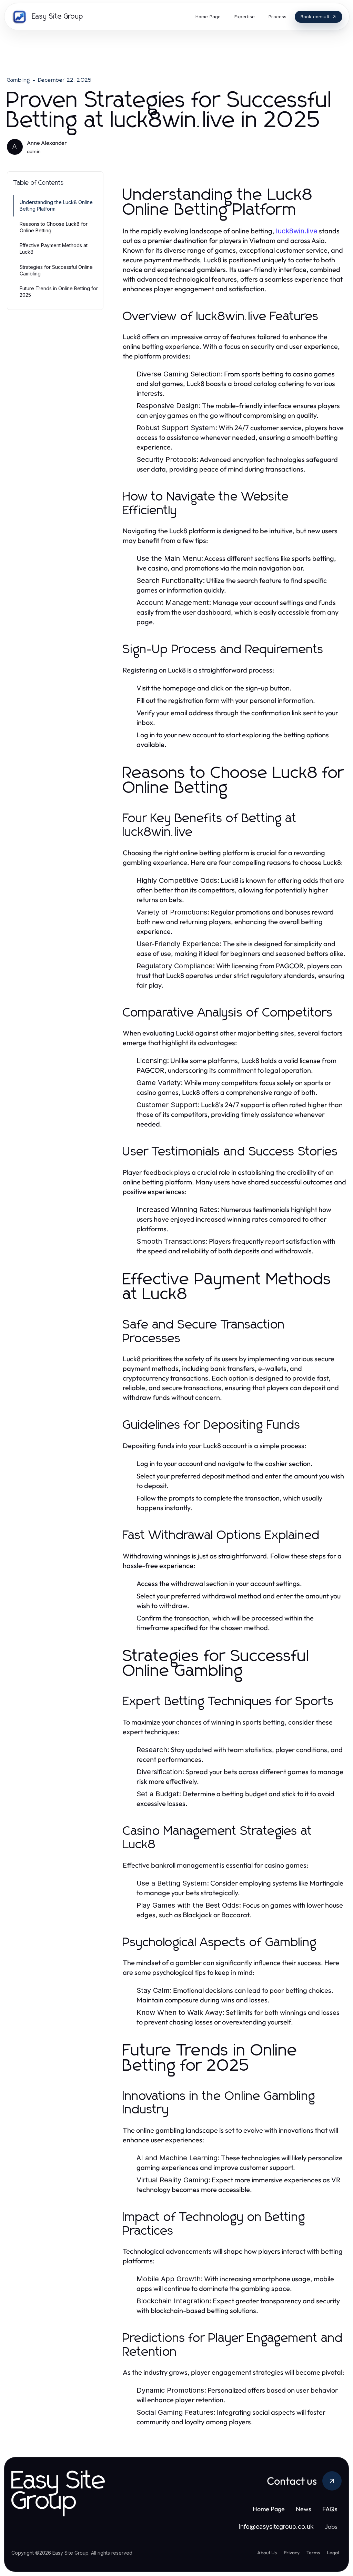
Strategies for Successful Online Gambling (56, 270)
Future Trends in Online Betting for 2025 (59, 292)
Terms (313, 2553)
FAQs (330, 2509)
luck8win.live (297, 231)
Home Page (269, 2509)
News (304, 2509)
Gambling (19, 80)
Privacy (292, 2553)
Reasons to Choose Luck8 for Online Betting (54, 227)
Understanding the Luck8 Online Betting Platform (56, 205)
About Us (267, 2553)
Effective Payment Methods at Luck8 (54, 249)
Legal (333, 2553)
